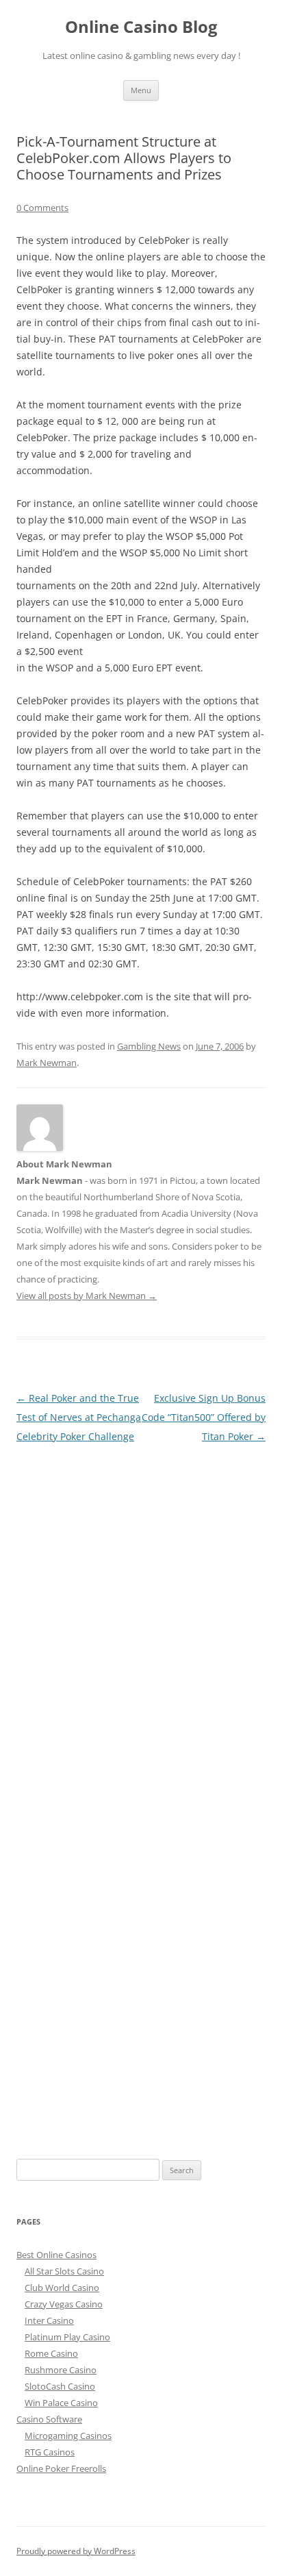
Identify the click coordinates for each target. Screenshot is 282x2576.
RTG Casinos (50, 2452)
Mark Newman (47, 1063)
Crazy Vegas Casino (64, 2304)
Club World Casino (62, 2288)
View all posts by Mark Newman (87, 1296)
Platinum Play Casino (67, 2337)
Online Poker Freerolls (61, 2468)
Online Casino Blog (141, 27)
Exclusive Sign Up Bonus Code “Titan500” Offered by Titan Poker (204, 1417)
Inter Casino (49, 2320)
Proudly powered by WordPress (76, 2551)
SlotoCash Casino (60, 2386)
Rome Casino (51, 2353)
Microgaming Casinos (68, 2436)
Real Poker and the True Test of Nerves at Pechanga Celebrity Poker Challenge (79, 1417)
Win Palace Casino (61, 2403)
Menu (141, 90)
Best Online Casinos (56, 2255)
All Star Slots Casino (64, 2271)
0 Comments (42, 208)
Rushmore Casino (61, 2370)
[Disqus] (141, 1618)
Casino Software (49, 2419)
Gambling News (149, 1046)
